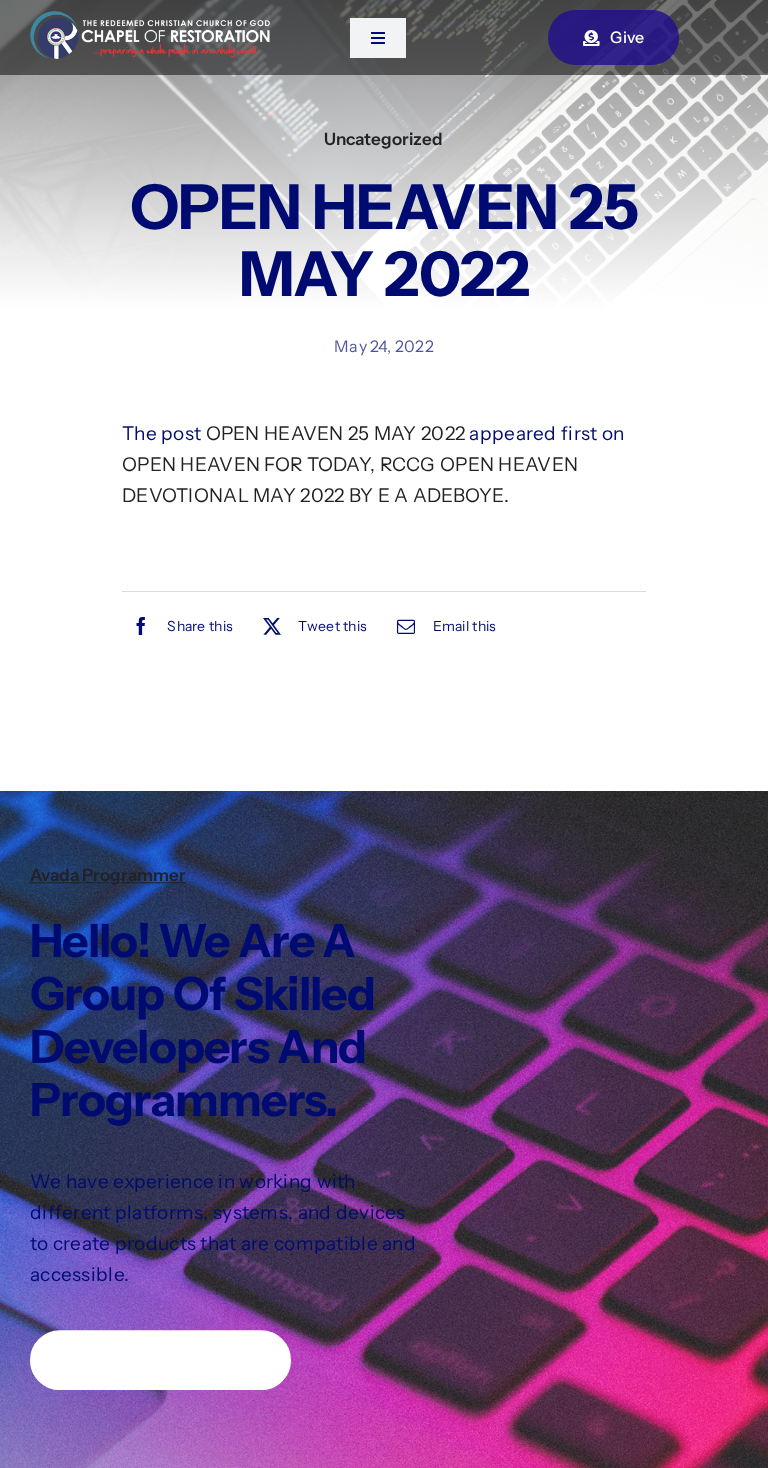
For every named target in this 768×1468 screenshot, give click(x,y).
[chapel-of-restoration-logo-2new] (150, 20)
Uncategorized (383, 139)
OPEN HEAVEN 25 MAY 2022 (336, 433)
